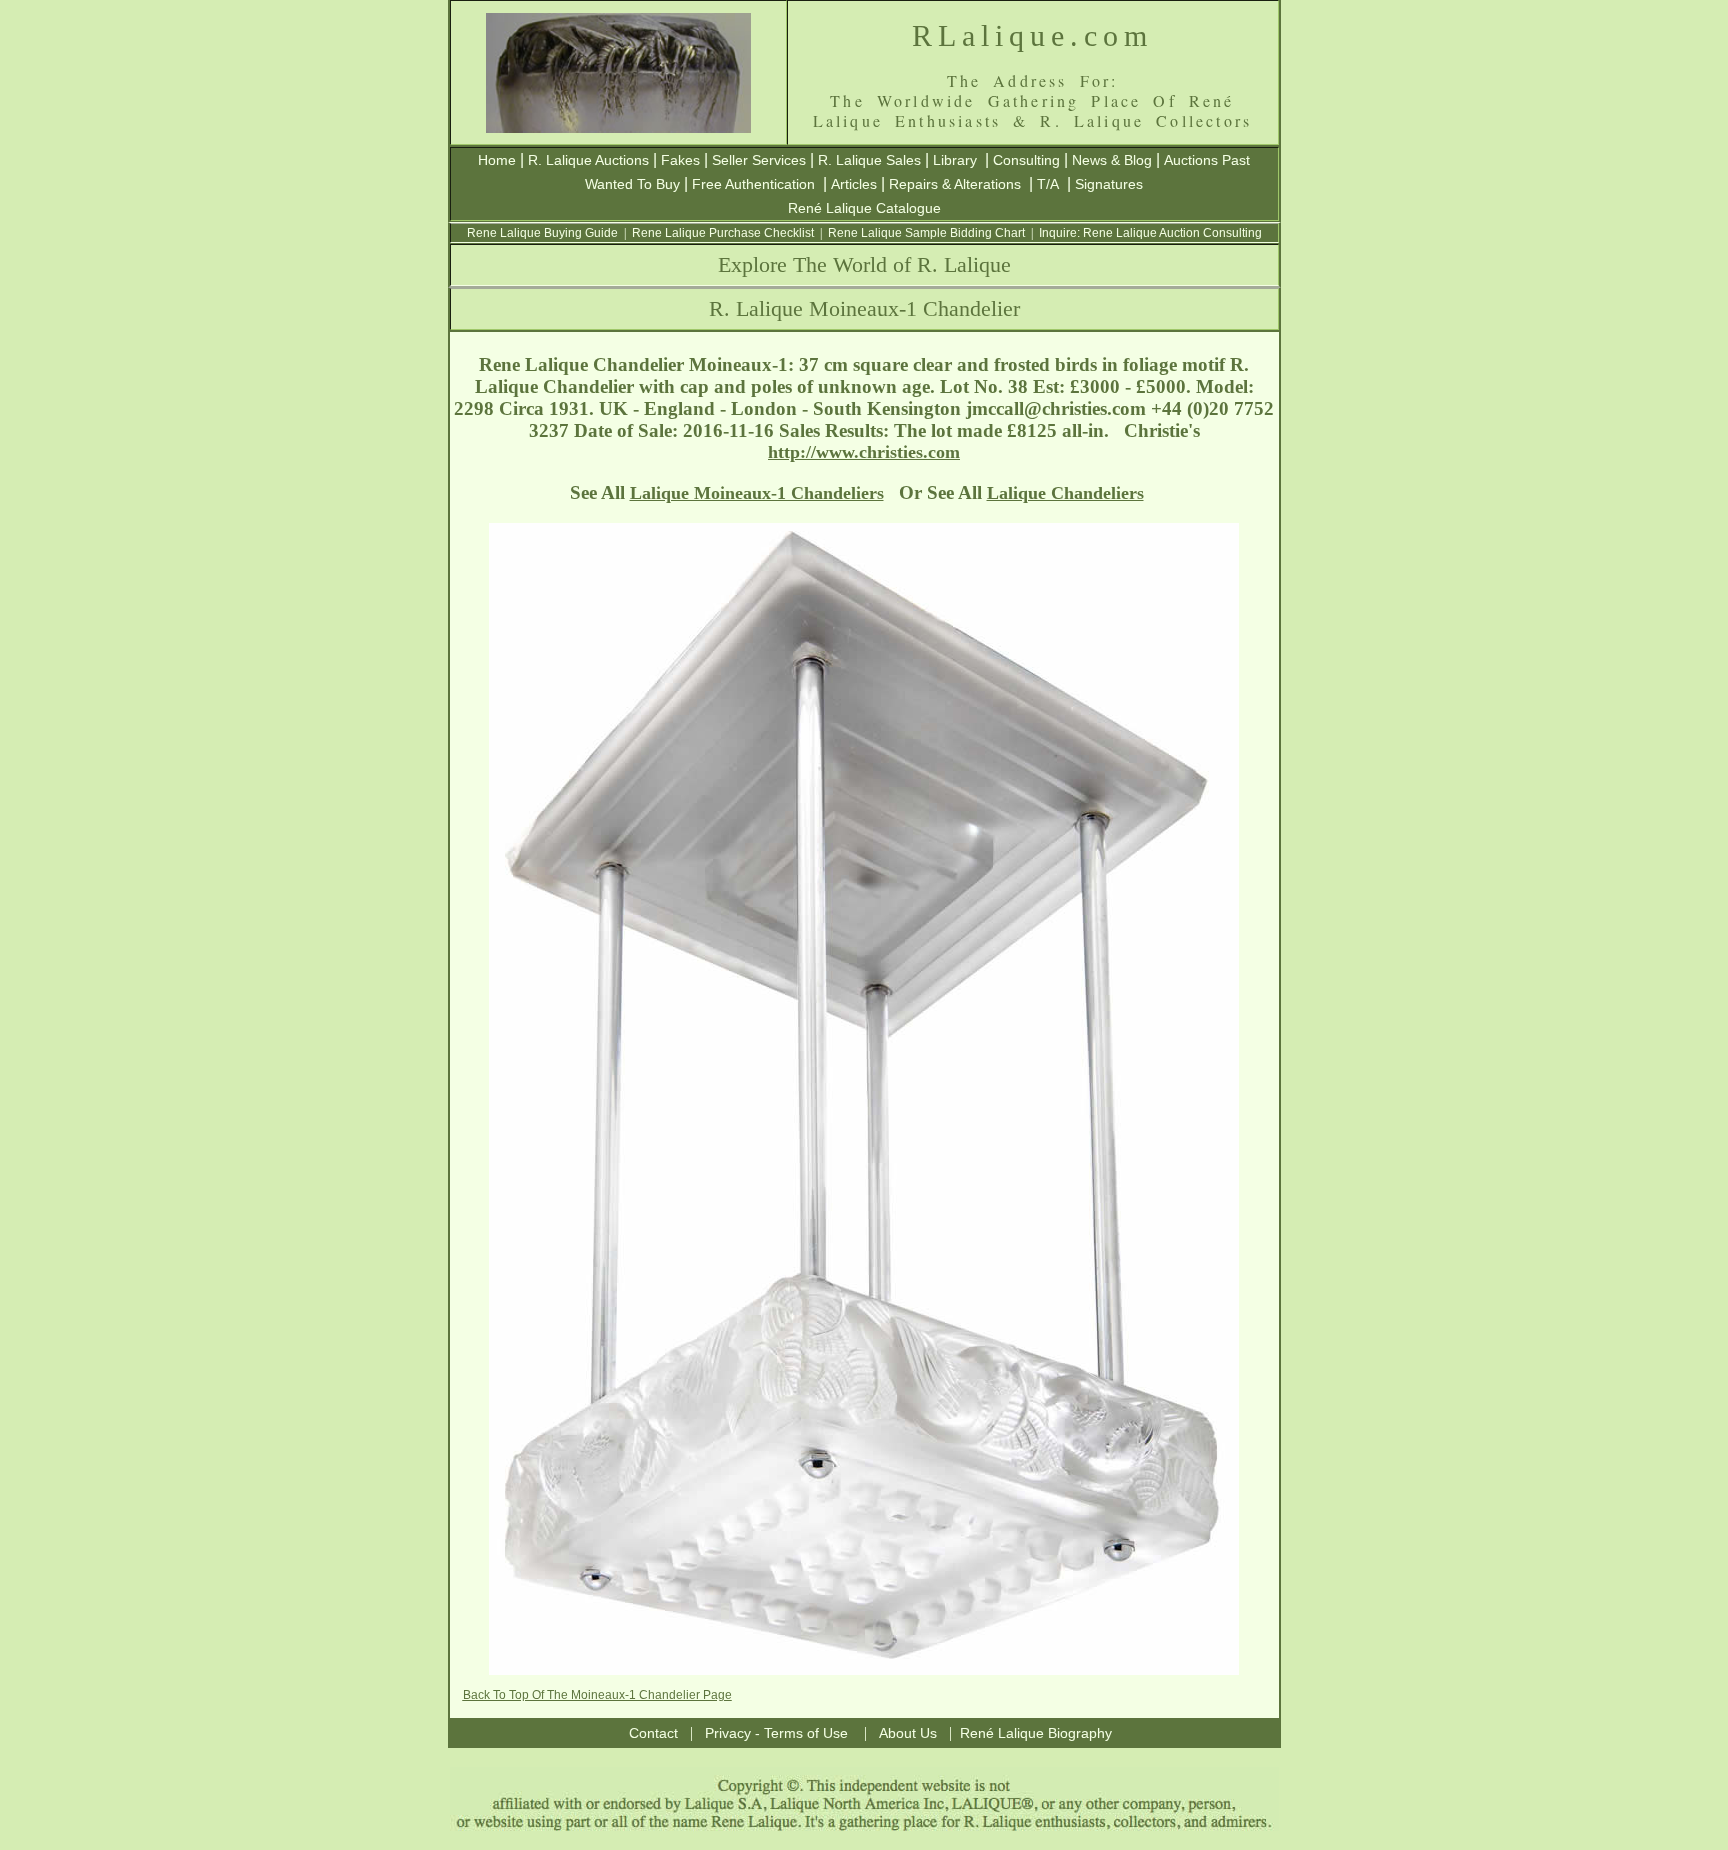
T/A (1048, 184)
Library (955, 160)
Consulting (1026, 160)
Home (497, 160)
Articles (854, 184)
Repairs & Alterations (955, 184)
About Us (908, 1733)
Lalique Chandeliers (1065, 493)
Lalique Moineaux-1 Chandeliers (757, 493)
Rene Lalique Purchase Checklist (723, 233)
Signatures (1109, 184)
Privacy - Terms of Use (776, 1733)
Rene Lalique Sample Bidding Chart (926, 233)
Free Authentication (753, 184)
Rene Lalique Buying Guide (542, 233)
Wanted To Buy (632, 184)
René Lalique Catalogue (864, 208)
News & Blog (1112, 160)
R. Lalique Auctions (588, 160)
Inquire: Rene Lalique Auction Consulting (1150, 233)
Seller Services (759, 160)
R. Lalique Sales (869, 160)
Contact (653, 1733)
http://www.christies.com (864, 452)
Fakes (680, 160)
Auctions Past (1207, 160)
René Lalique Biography (1036, 1733)
